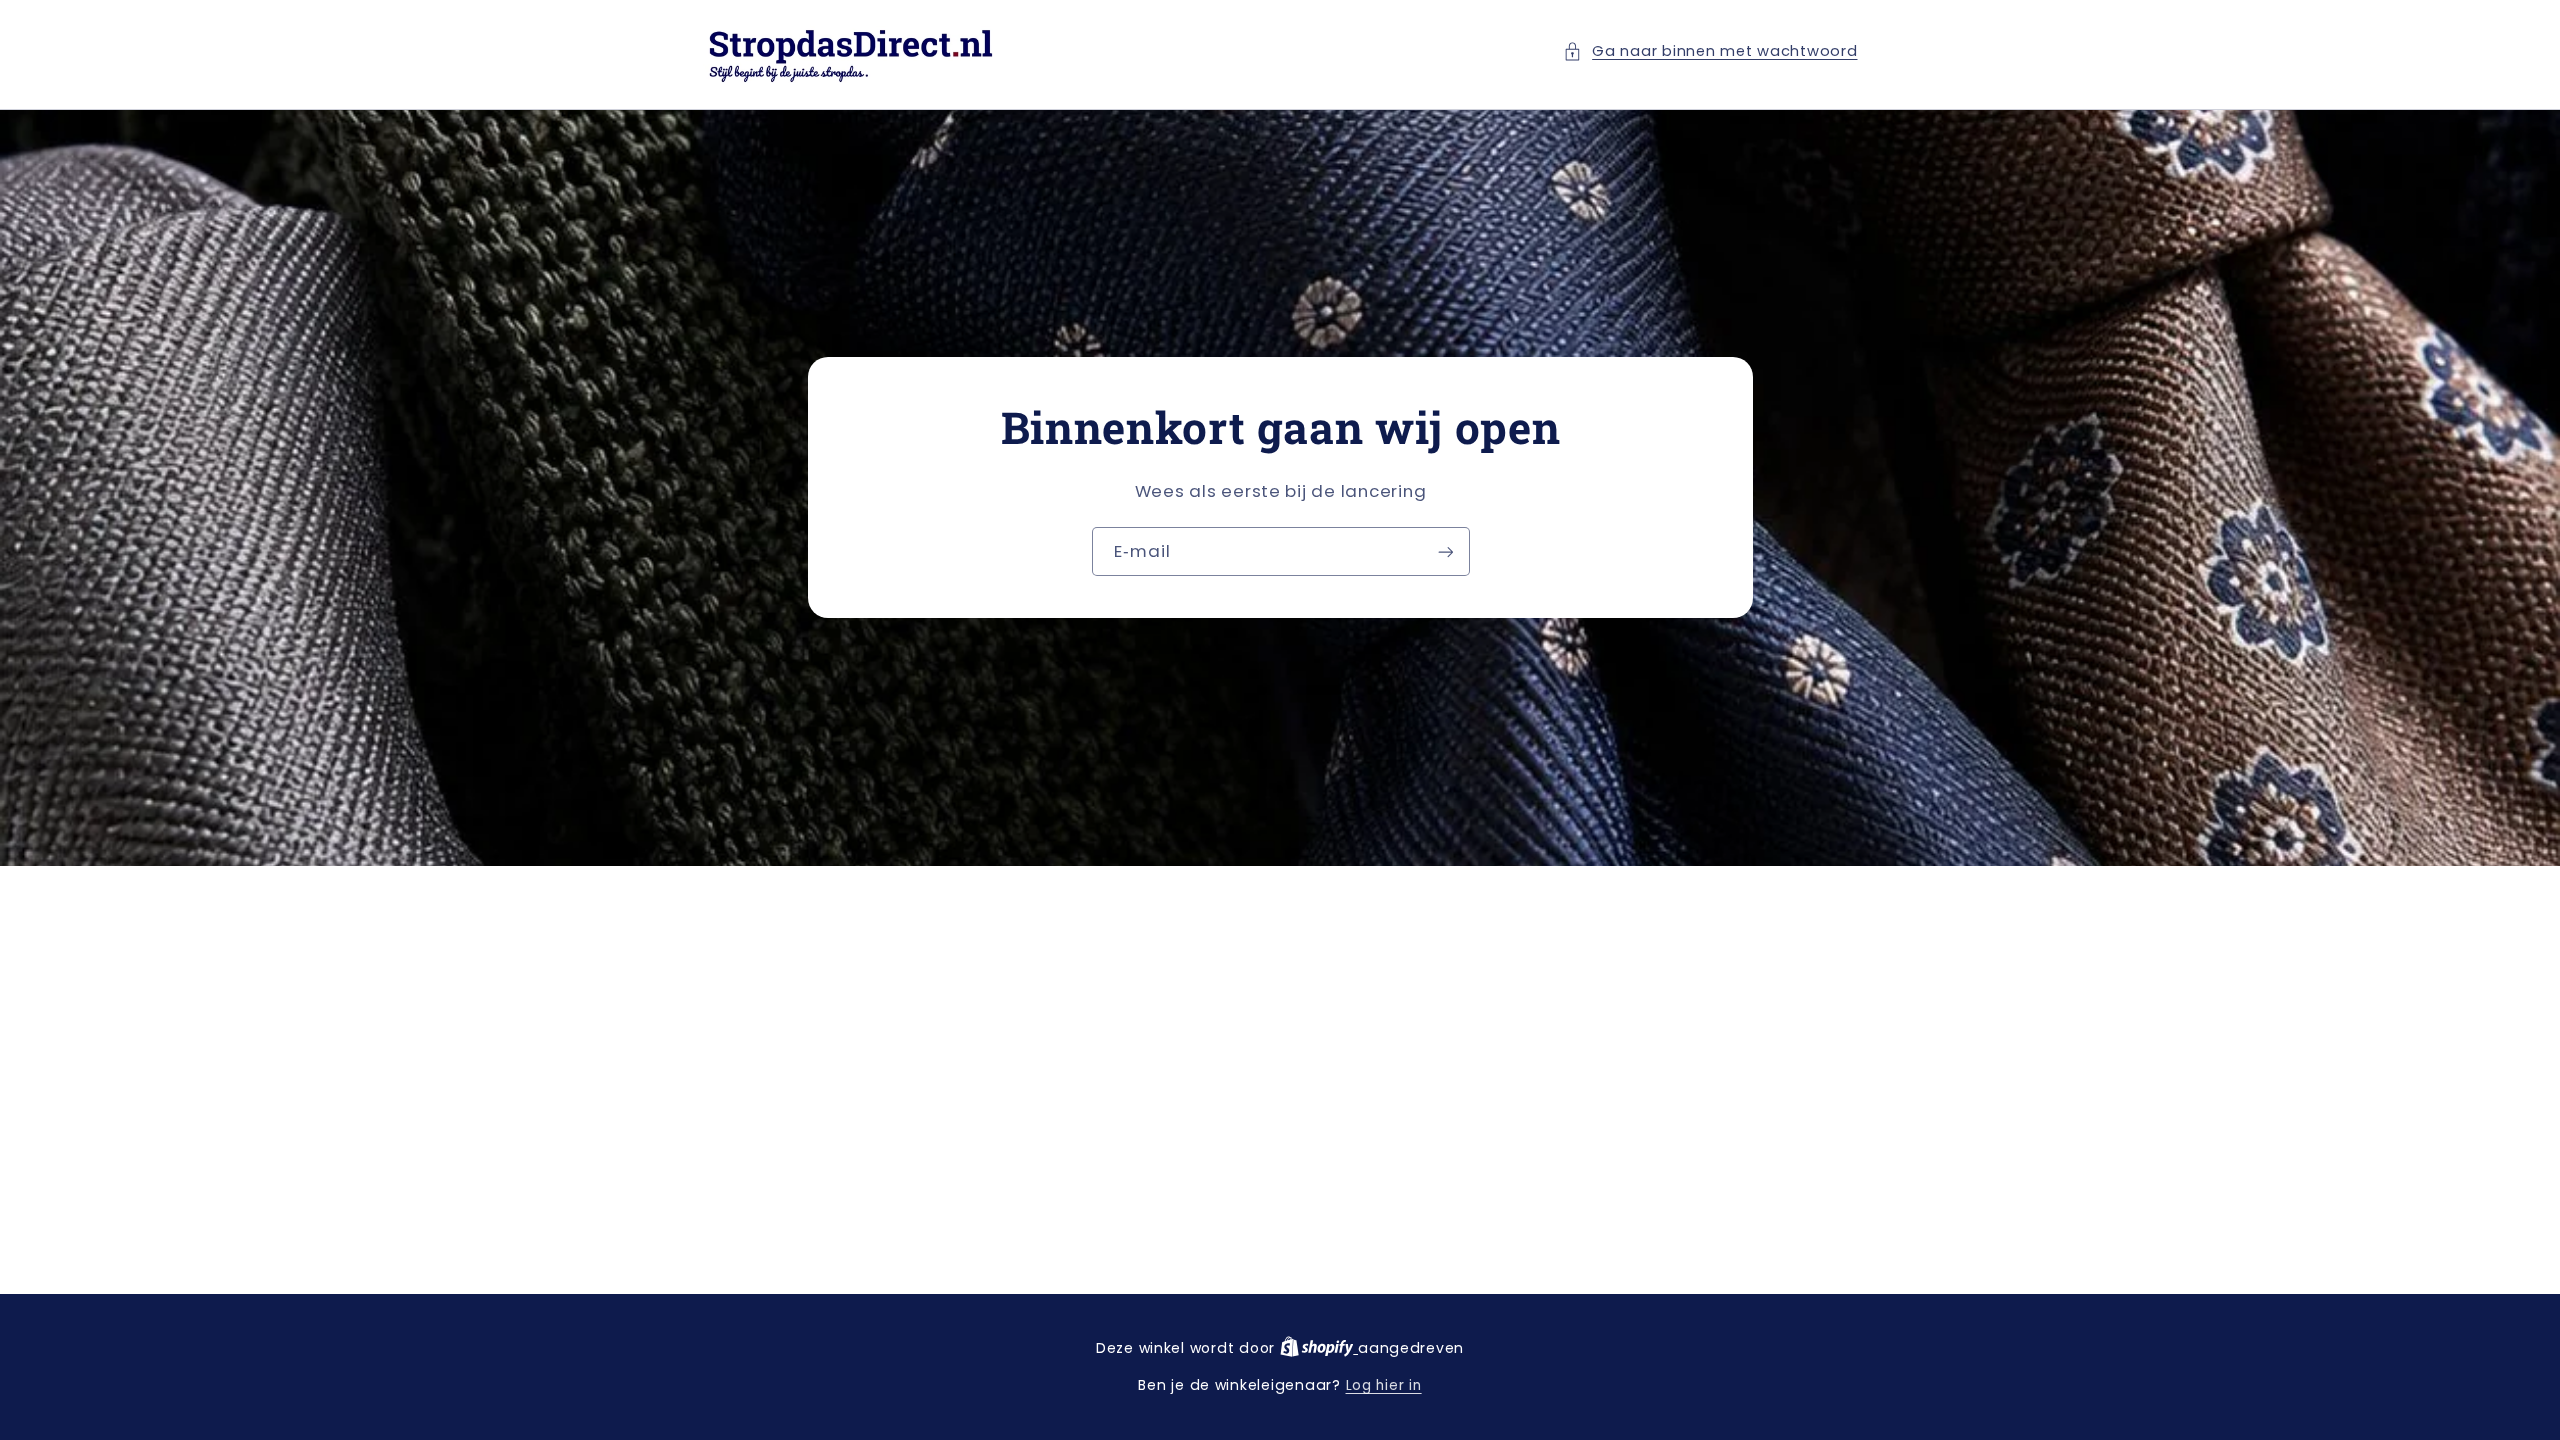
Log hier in (1384, 1385)
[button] (1710, 52)
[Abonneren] (1445, 552)
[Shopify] (1319, 1348)
